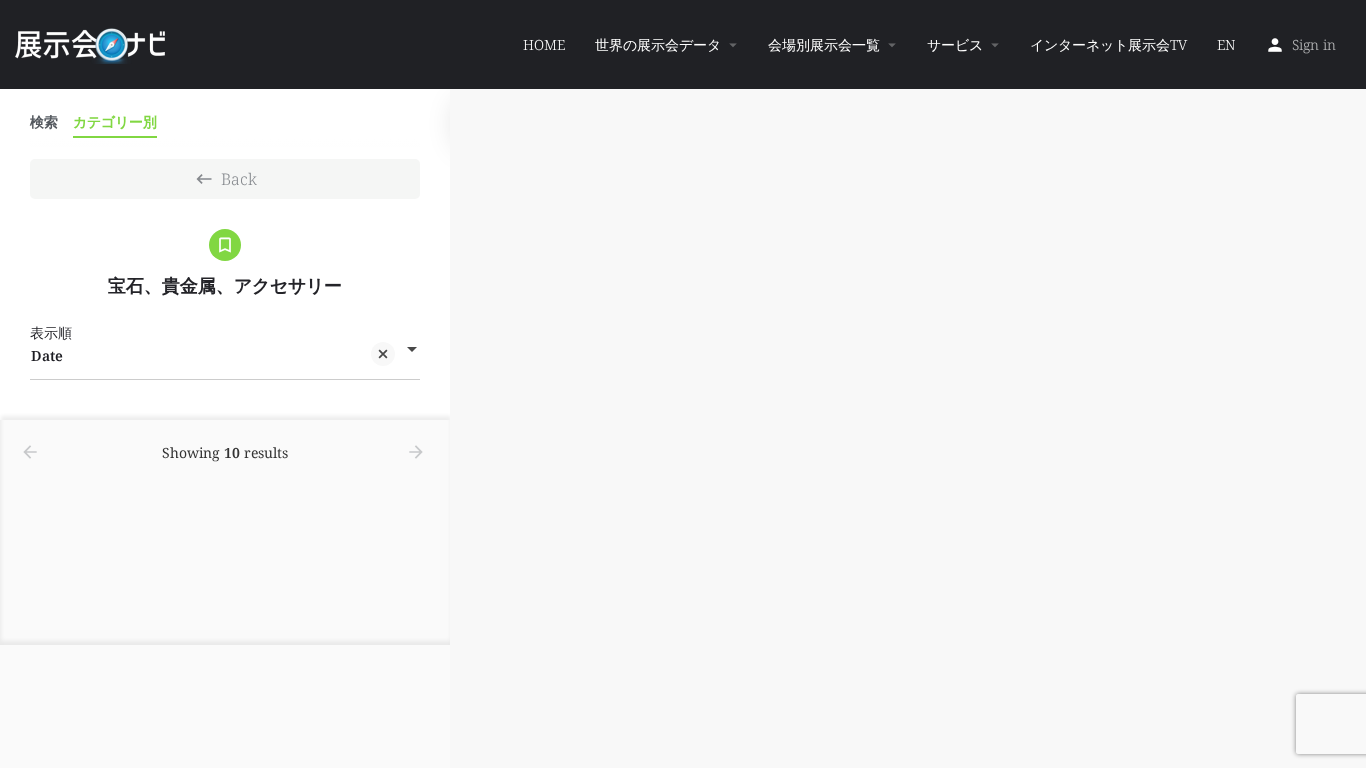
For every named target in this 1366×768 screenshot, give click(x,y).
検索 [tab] (44, 121)
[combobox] (225, 356)
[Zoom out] (1341, 142)
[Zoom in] (1341, 113)
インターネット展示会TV (1108, 44)
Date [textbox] (47, 355)
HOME (544, 44)
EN (1226, 44)
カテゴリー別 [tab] (115, 121)
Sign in (1314, 44)
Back (239, 179)
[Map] (908, 428)
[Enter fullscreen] (1341, 181)
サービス (955, 44)
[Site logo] (92, 43)
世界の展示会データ (658, 44)
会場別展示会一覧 (824, 44)
